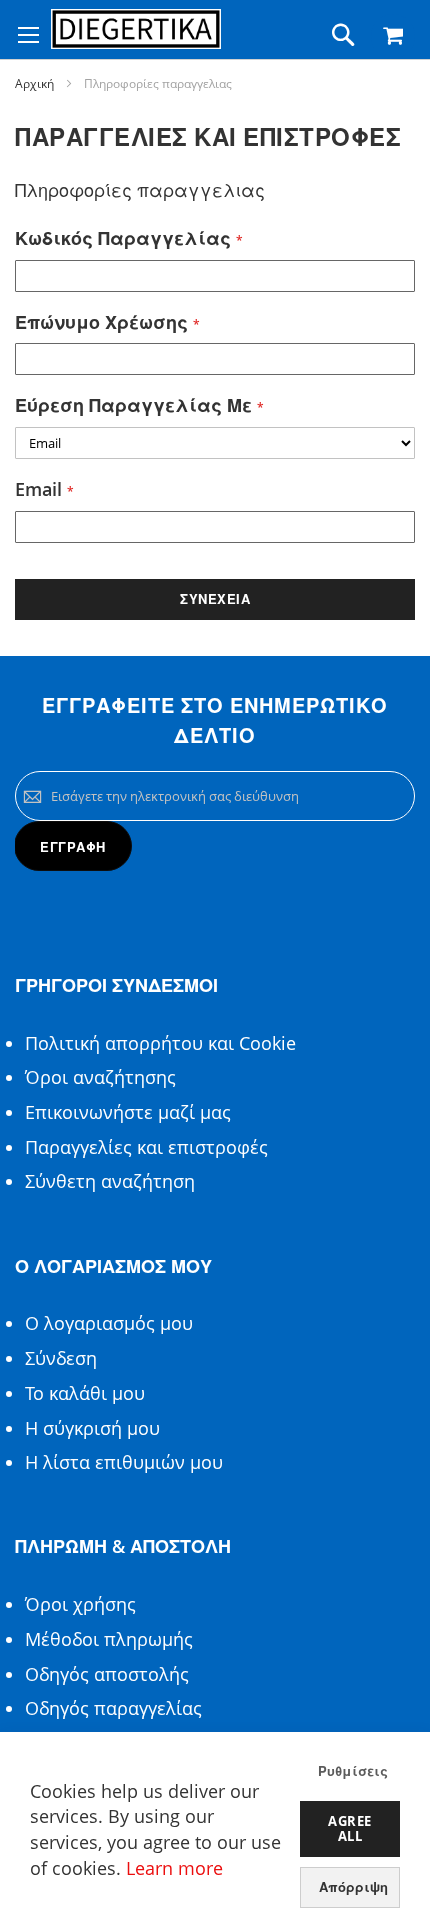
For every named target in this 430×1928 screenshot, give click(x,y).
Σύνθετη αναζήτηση (110, 1181)
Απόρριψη (353, 1887)
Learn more (174, 1868)
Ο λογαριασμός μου (109, 1323)
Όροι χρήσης (80, 1604)
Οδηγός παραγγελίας (113, 1708)
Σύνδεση (61, 1358)
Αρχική (34, 83)
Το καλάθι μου (85, 1393)
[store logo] (136, 29)
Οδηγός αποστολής (107, 1674)
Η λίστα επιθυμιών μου (124, 1462)
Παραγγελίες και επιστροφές (146, 1147)
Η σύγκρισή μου (92, 1428)
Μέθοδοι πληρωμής (109, 1639)
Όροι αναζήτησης (100, 1077)
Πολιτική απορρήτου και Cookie (160, 1043)
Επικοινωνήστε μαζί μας (128, 1112)
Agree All (350, 1828)
